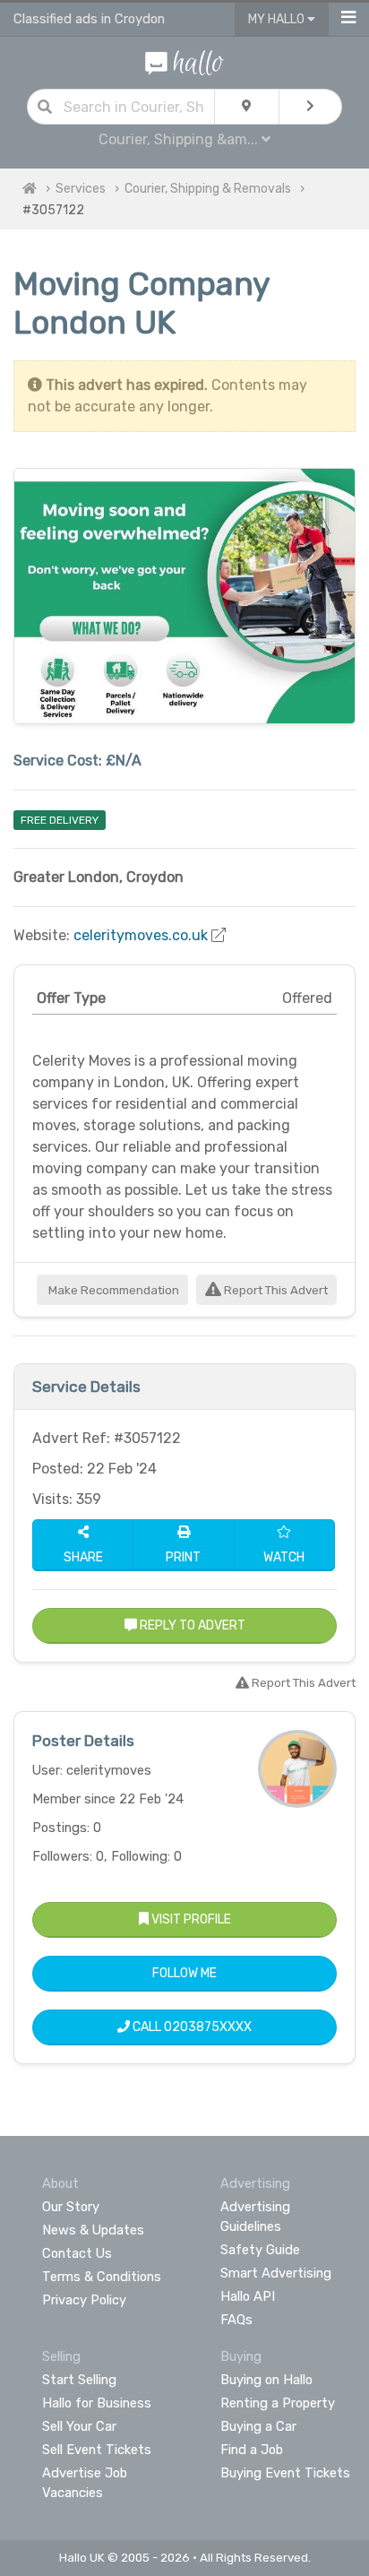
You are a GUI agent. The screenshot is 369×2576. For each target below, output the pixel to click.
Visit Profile (190, 1919)
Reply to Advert (191, 1625)
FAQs (236, 2320)
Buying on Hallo (266, 2380)
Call (191, 2027)
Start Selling (79, 2380)
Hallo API (248, 2296)
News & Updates (93, 2230)
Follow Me (184, 1973)
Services (81, 189)
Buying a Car (258, 2426)
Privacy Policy (84, 2300)
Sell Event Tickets (97, 2450)
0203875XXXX (208, 2027)
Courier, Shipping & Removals (208, 189)
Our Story (71, 2207)
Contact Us (77, 2253)
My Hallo (278, 19)
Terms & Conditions (102, 2277)
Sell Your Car (79, 2426)
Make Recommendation (112, 1290)
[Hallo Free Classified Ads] (184, 61)
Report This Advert (275, 1290)
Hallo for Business (97, 2403)
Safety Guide (260, 2250)
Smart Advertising (276, 2273)
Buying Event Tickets (285, 2473)
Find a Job (252, 2450)
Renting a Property (278, 2403)
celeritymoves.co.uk (141, 935)
